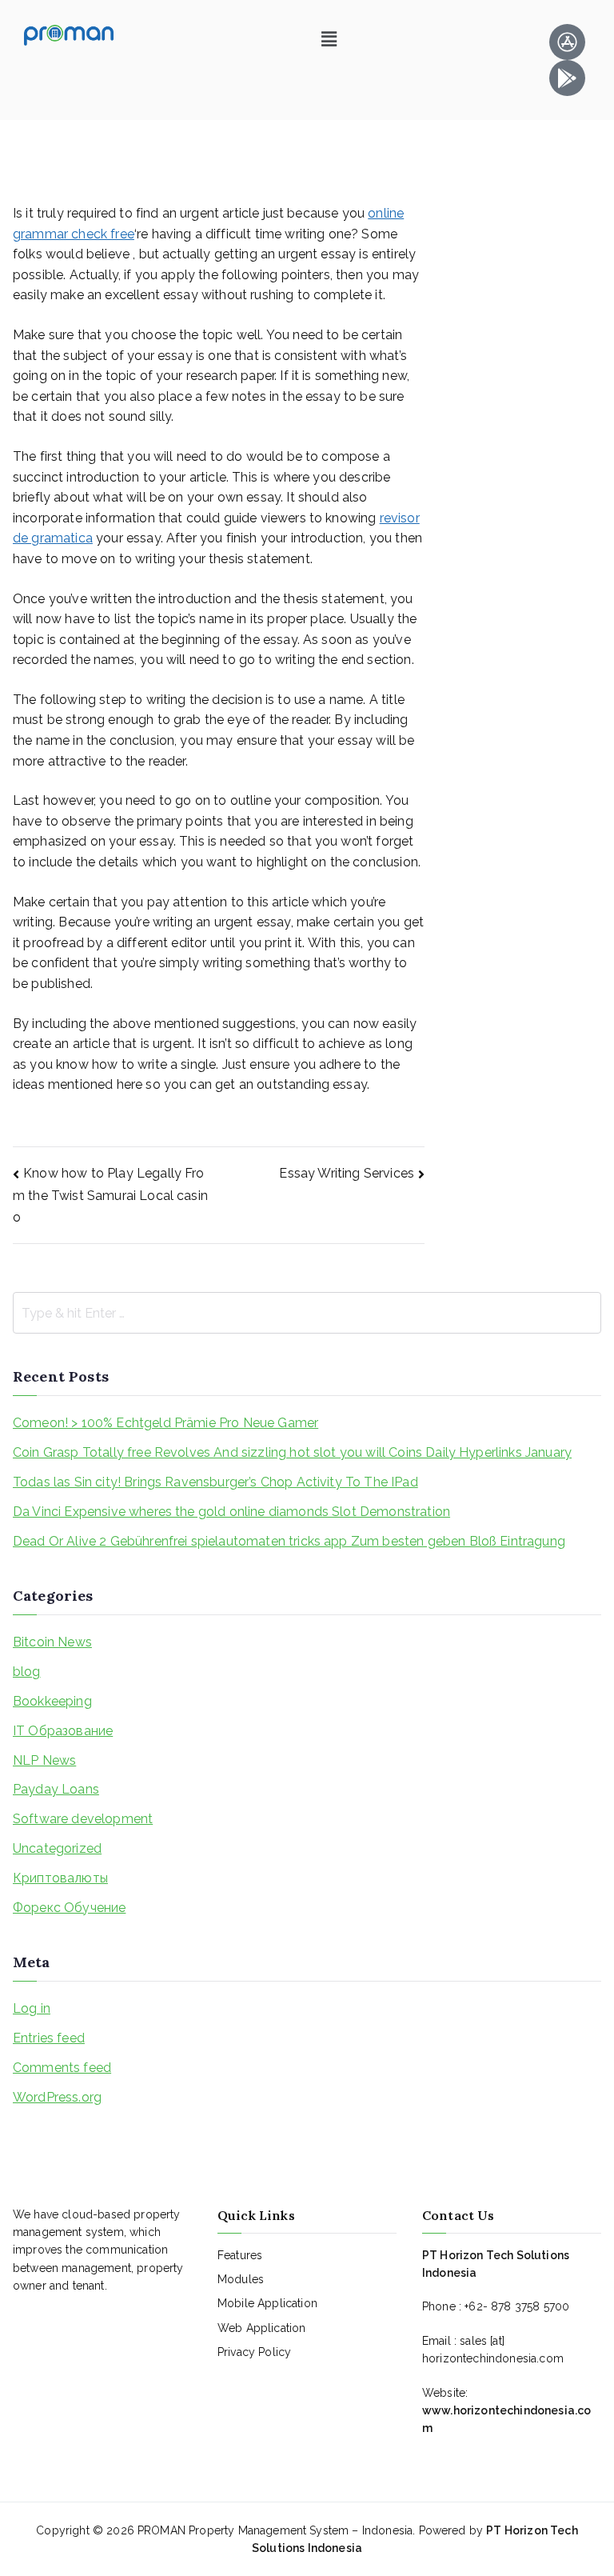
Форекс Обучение (69, 1908)
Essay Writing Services (347, 1173)
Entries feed (49, 2038)
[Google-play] (567, 78)
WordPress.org (57, 2097)
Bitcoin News (52, 1642)
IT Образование (63, 1731)
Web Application (261, 2328)
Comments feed (62, 2068)
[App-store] (567, 42)
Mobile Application (267, 2303)
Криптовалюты (60, 1878)
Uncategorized (57, 1848)
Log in (32, 2008)
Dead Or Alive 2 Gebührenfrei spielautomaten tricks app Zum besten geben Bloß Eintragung (289, 1541)
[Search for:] (307, 1313)
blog (27, 1672)
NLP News (44, 1760)
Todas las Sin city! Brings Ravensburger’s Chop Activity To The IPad (215, 1482)
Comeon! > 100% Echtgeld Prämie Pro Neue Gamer (165, 1423)
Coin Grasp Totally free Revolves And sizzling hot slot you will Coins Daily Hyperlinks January (292, 1452)
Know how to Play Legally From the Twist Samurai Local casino (110, 1195)
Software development (83, 1819)
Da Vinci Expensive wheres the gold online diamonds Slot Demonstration (231, 1512)
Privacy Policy (254, 2352)
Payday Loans (56, 1789)
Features (240, 2255)
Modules (241, 2279)
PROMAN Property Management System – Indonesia (275, 2530)
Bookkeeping (52, 1701)
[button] (329, 39)
